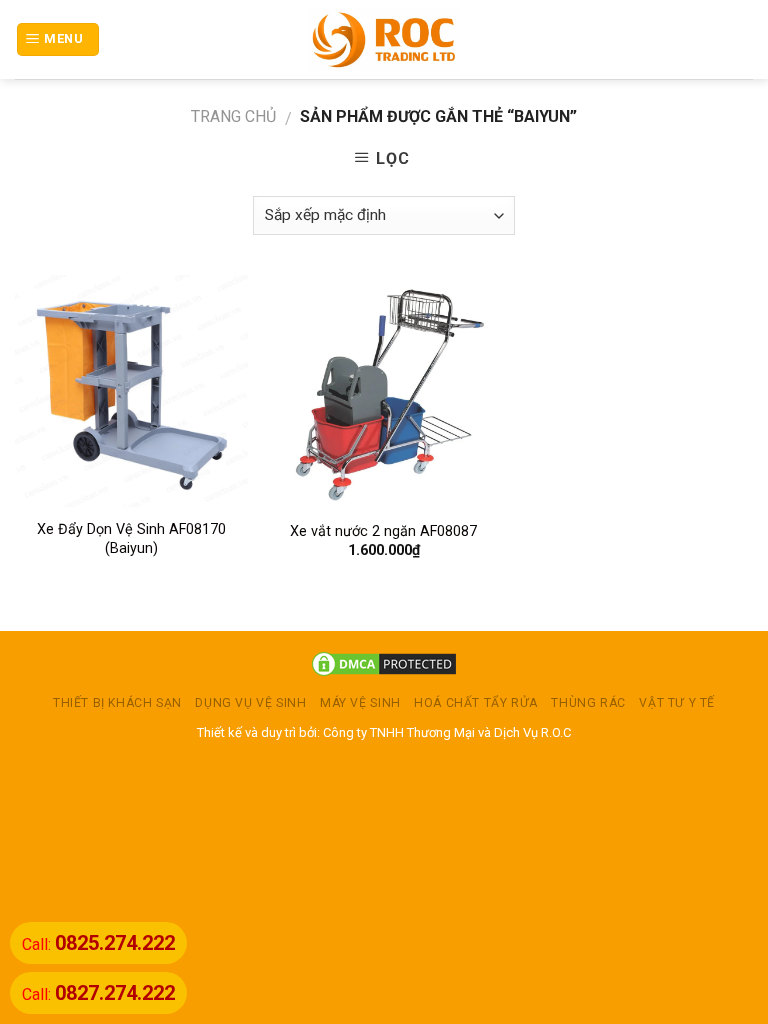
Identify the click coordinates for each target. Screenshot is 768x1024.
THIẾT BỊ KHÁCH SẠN (117, 703)
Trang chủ (233, 116)
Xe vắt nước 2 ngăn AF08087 (383, 531)
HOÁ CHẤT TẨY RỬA (476, 703)
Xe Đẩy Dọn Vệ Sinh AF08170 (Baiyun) (131, 539)
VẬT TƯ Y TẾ (677, 703)
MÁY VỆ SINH (360, 703)
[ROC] (384, 39)
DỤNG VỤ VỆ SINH (250, 703)
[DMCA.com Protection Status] (384, 662)
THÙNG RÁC (588, 703)
